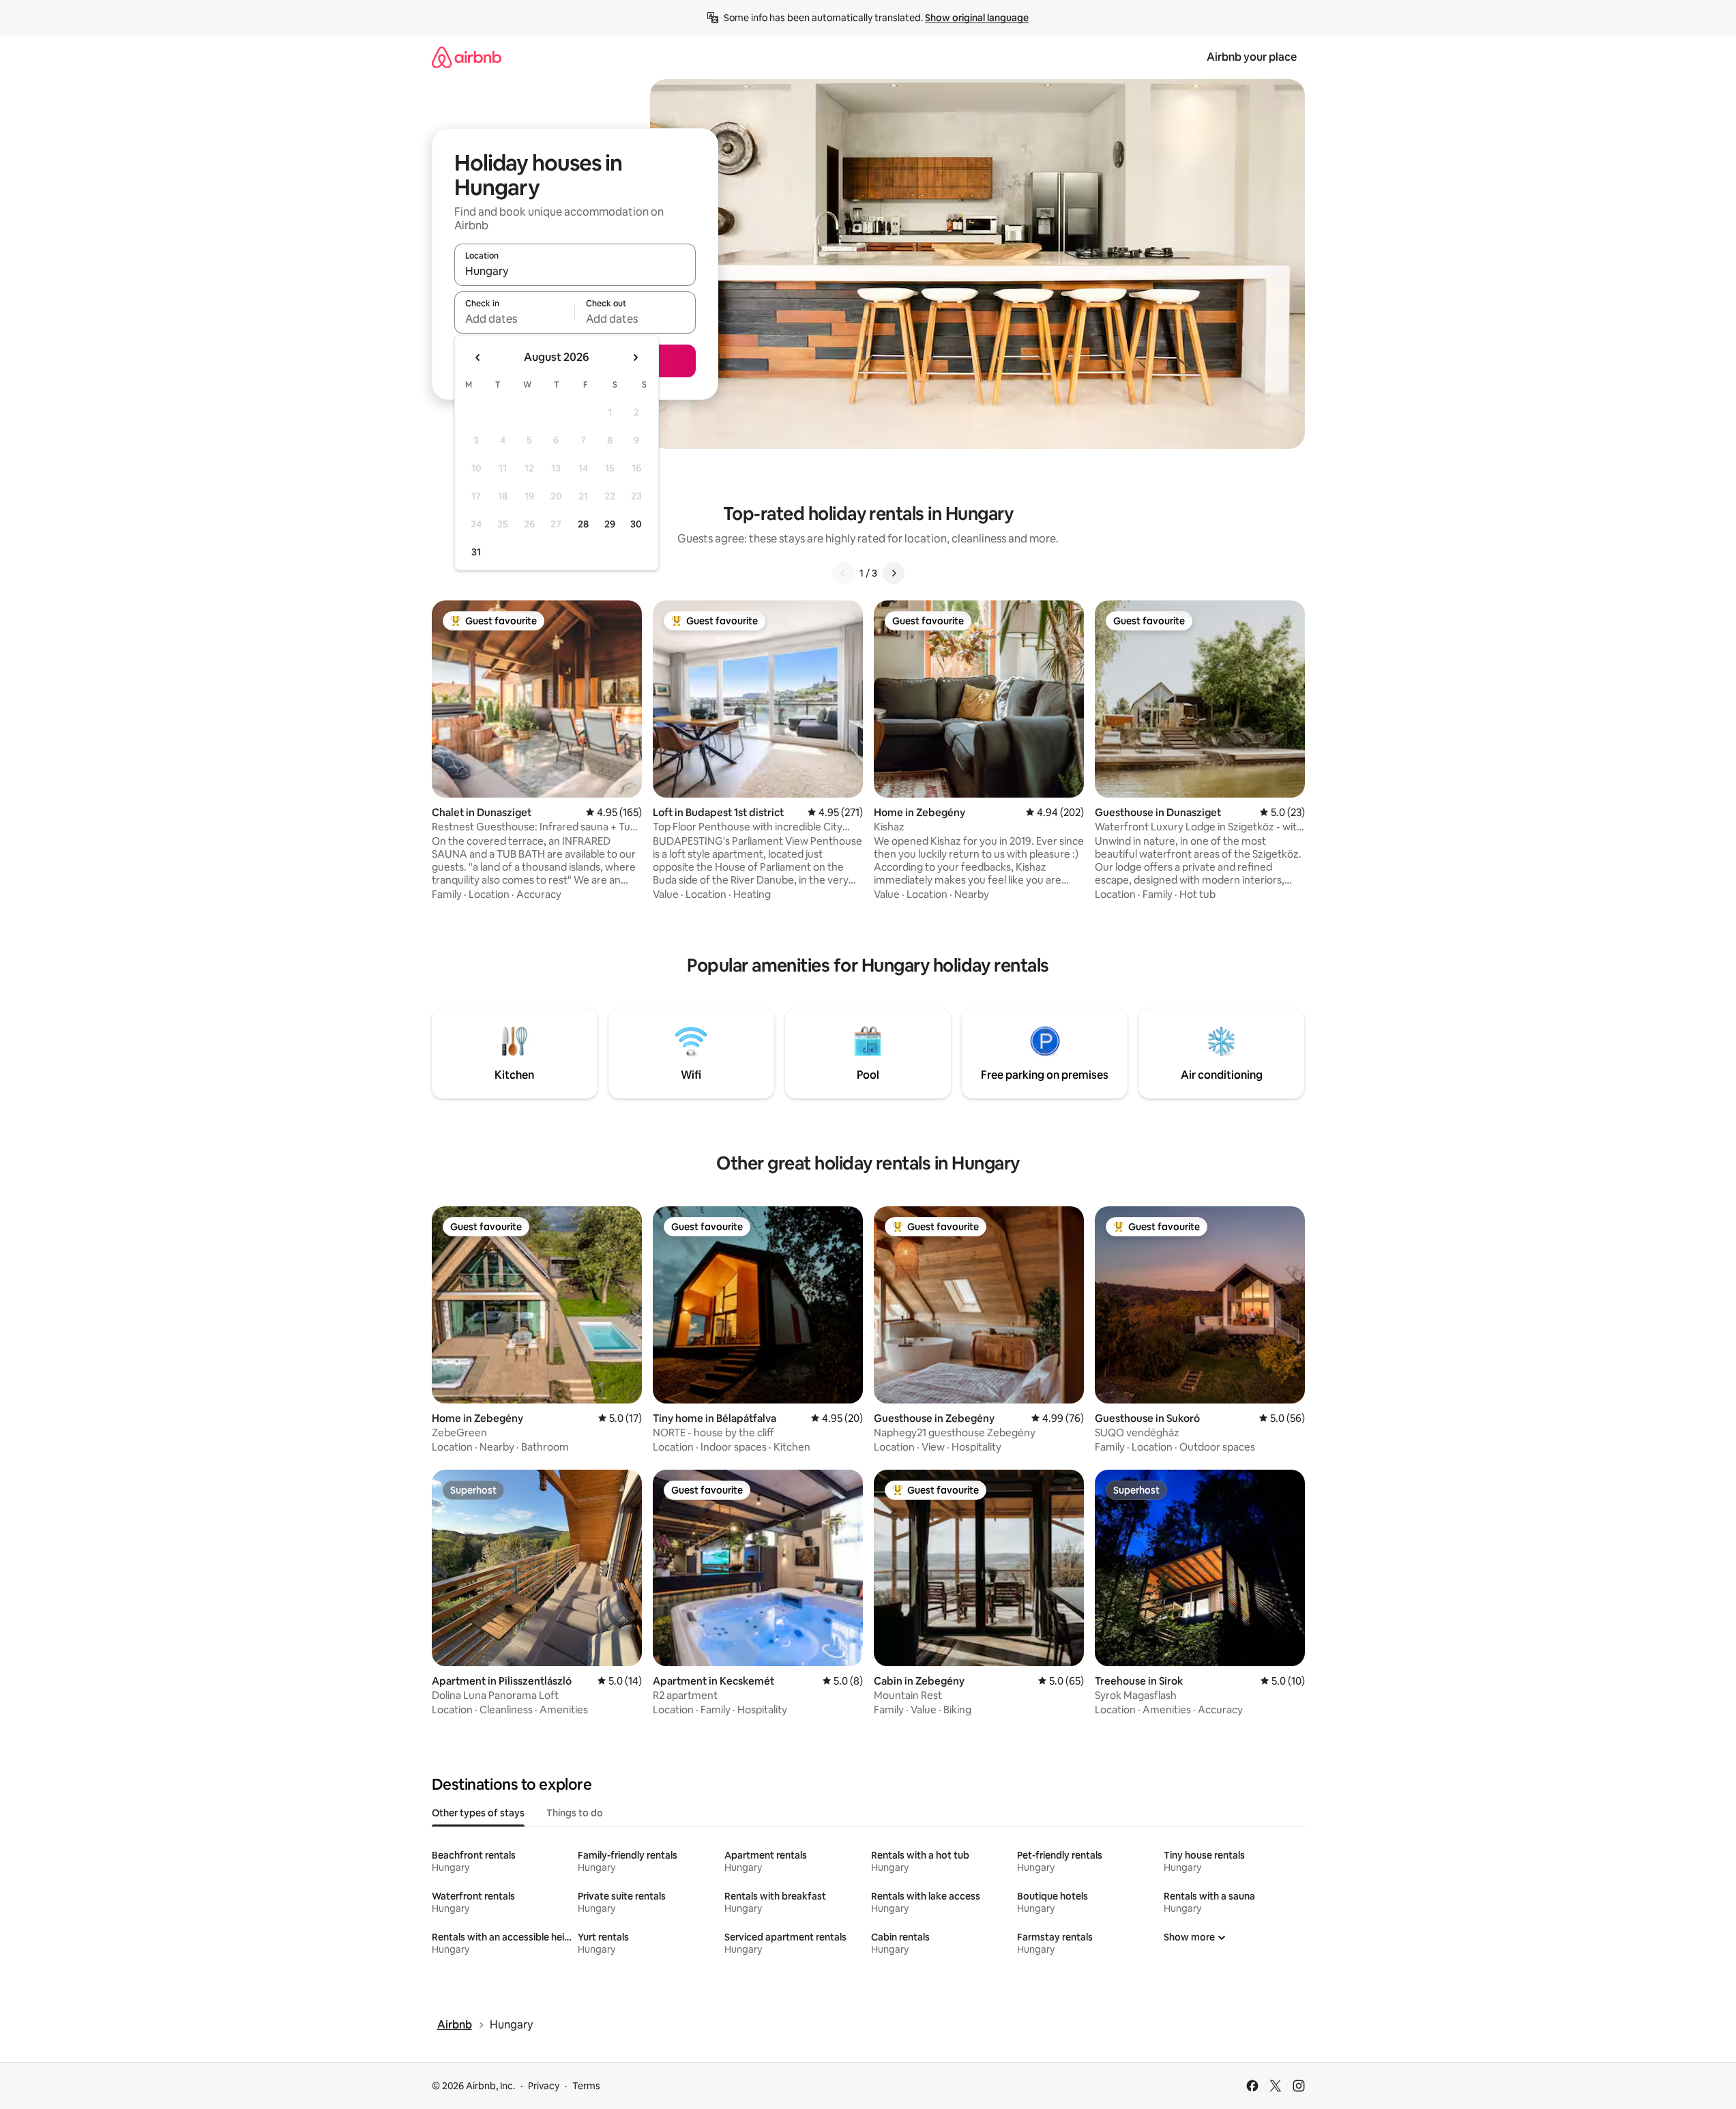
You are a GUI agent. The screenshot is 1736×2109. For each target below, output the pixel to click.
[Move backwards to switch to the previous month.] (478, 358)
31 (476, 552)
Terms (586, 2086)
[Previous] (843, 573)
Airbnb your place (1252, 57)
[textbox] (515, 319)
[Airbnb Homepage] (467, 57)
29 (610, 524)
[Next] (894, 573)
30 (636, 524)
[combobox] (575, 271)
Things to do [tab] (575, 1813)
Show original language (977, 18)
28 (583, 524)
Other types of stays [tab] (478, 1813)
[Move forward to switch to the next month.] (635, 358)
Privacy (544, 2086)
